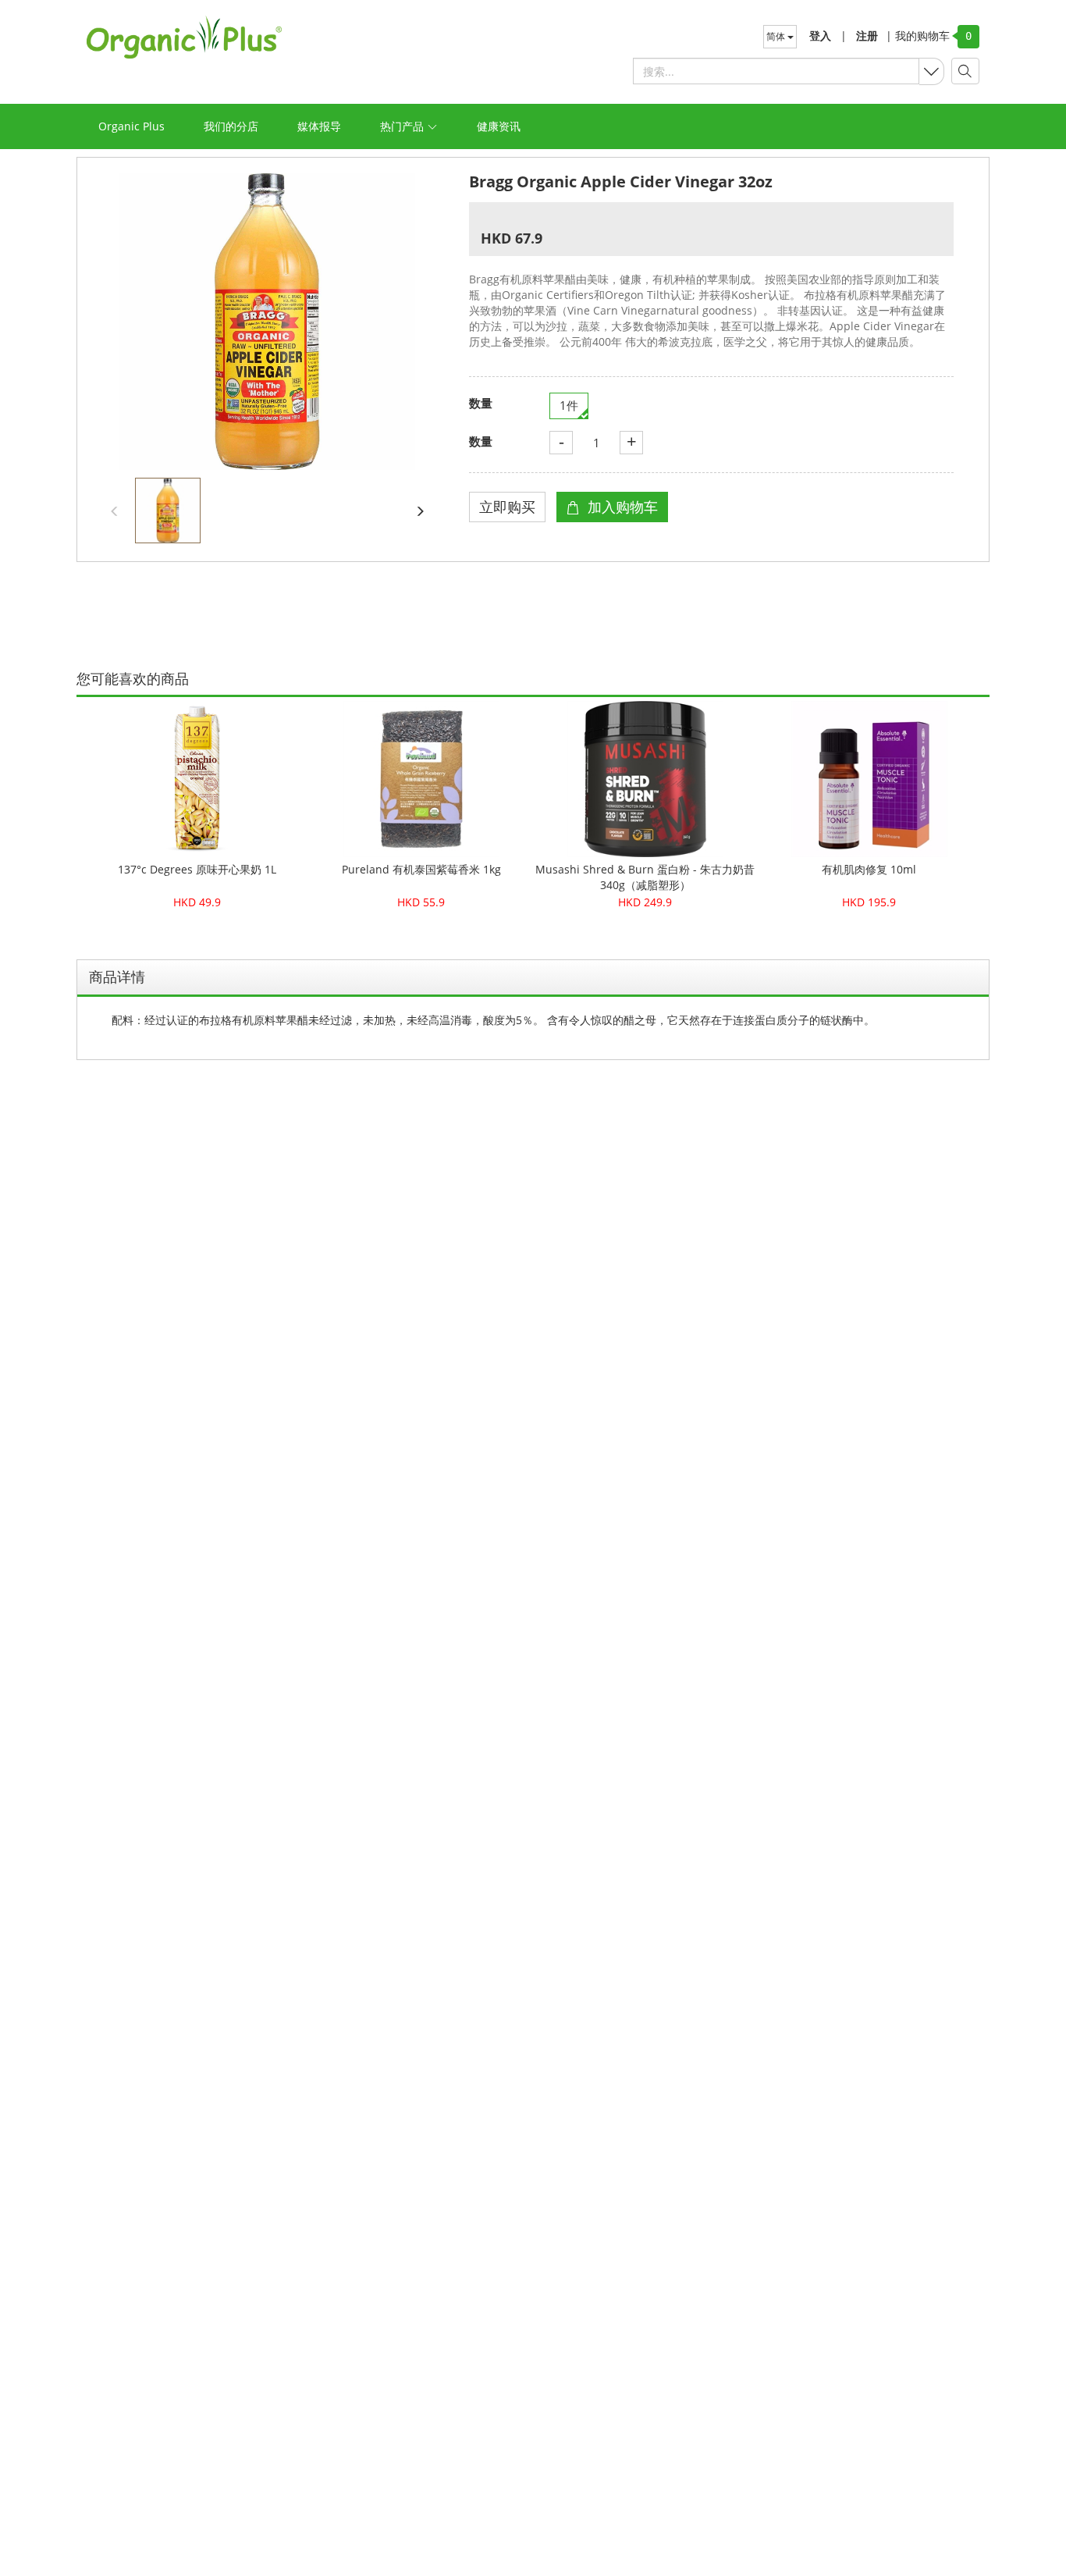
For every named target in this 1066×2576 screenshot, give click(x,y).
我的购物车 (918, 36)
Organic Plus (131, 126)
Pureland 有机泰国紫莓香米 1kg (421, 869)
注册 (867, 36)
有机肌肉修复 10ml (869, 869)
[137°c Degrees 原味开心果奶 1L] (197, 779)
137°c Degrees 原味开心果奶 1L (197, 869)
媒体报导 (319, 126)
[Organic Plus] (184, 37)
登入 (820, 36)
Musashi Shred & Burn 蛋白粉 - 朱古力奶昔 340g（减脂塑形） (645, 877)
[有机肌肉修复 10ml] (869, 779)
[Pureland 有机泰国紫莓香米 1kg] (421, 779)
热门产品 (403, 126)
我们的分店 (231, 126)
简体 (777, 36)
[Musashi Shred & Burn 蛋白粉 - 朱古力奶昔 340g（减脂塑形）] (645, 779)
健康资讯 (499, 126)
